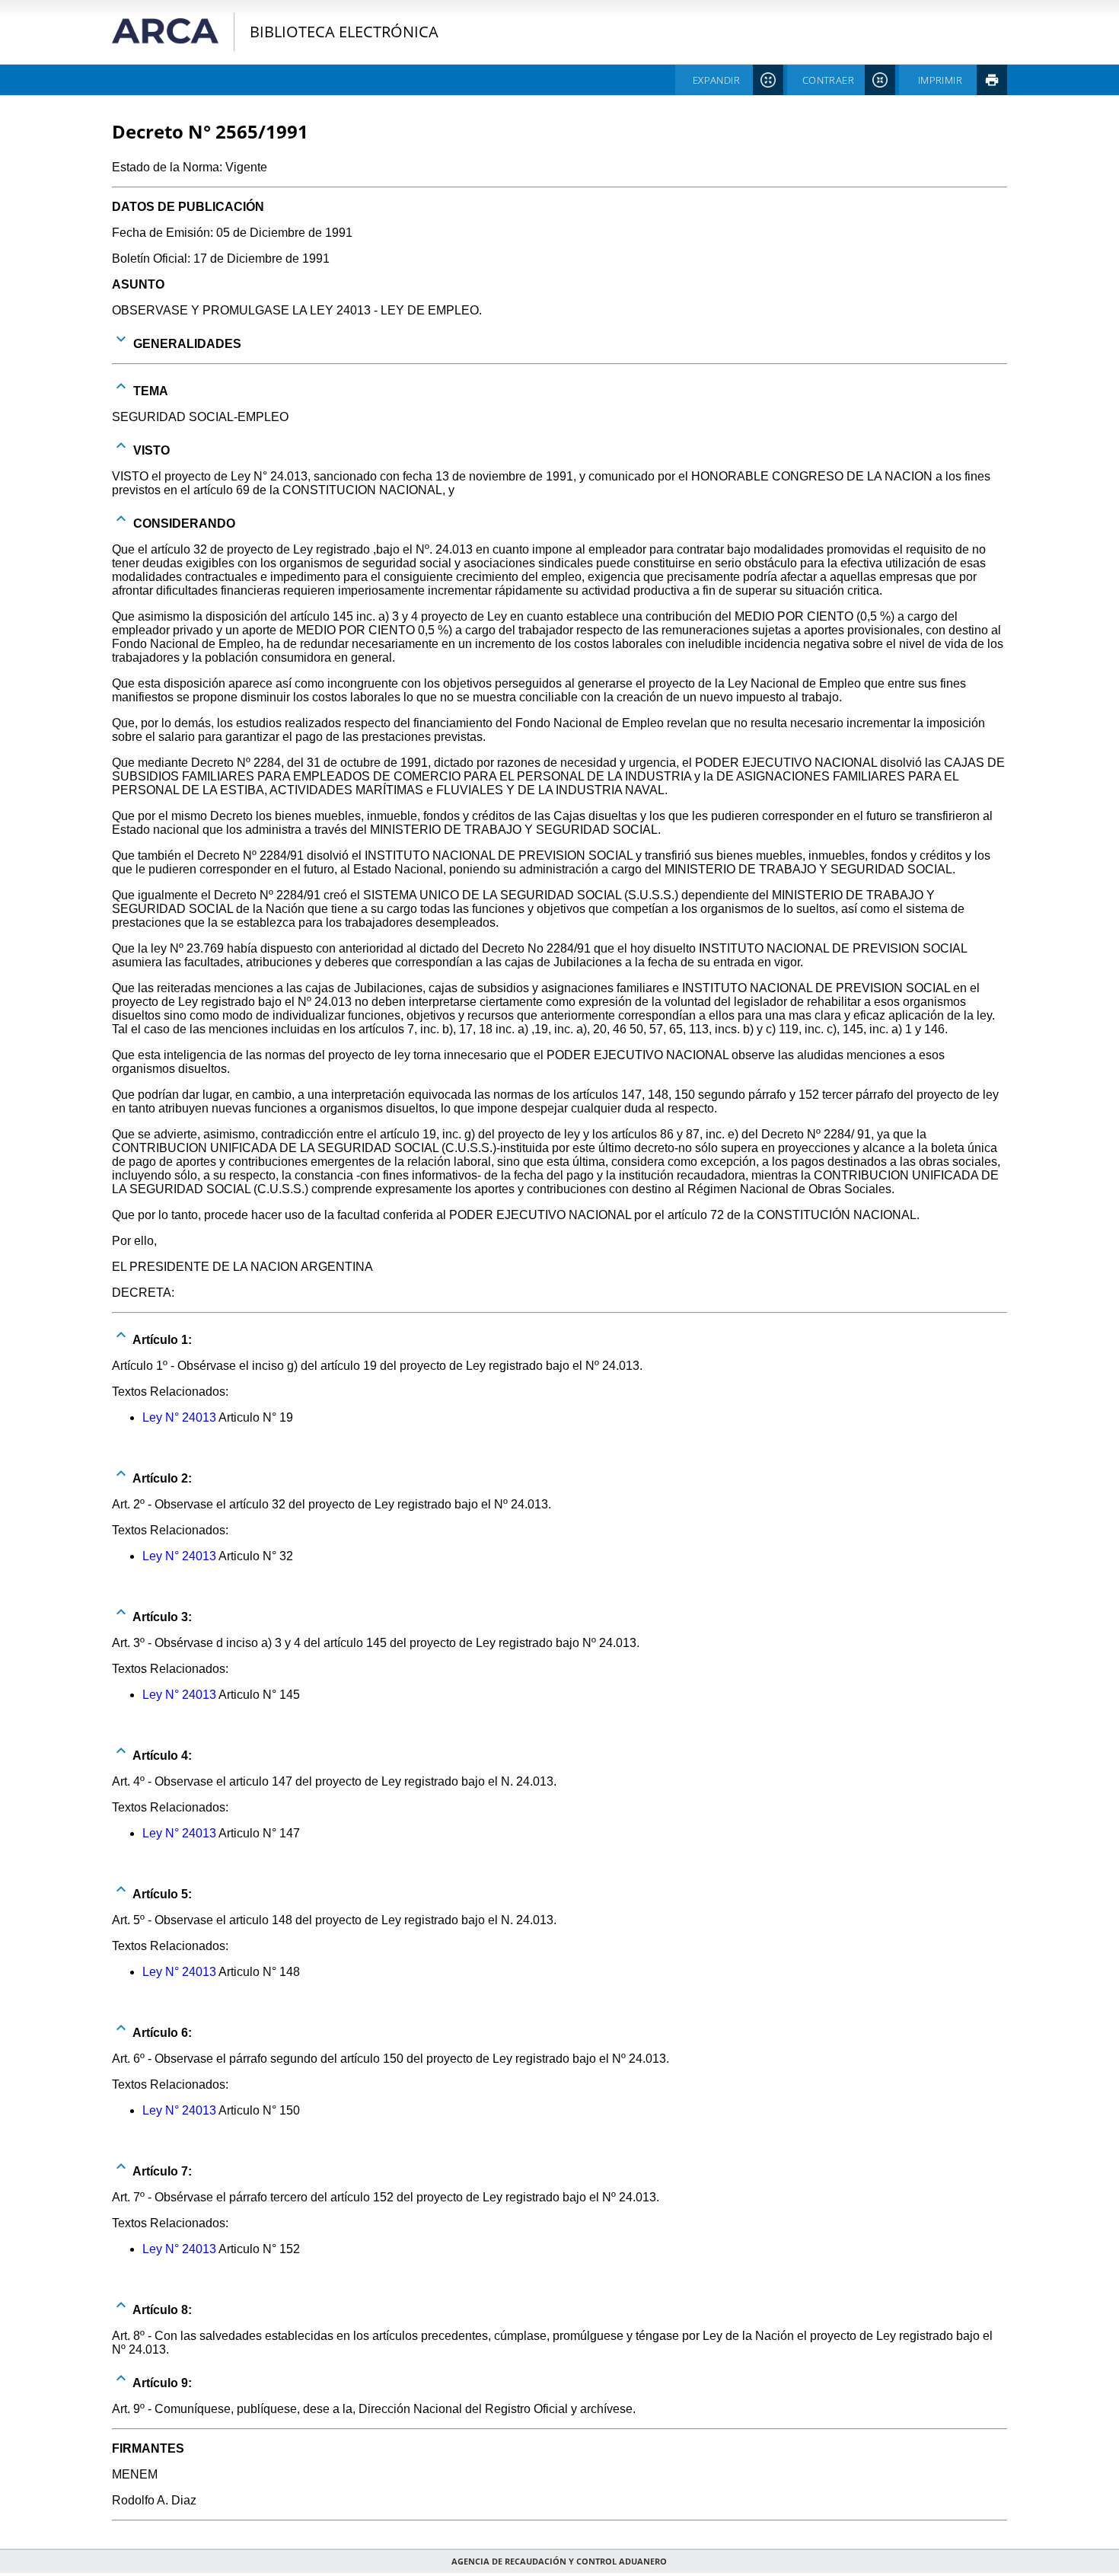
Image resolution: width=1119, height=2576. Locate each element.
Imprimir (940, 80)
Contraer (828, 80)
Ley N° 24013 (179, 1417)
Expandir (716, 80)
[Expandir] (121, 339)
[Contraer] (121, 386)
